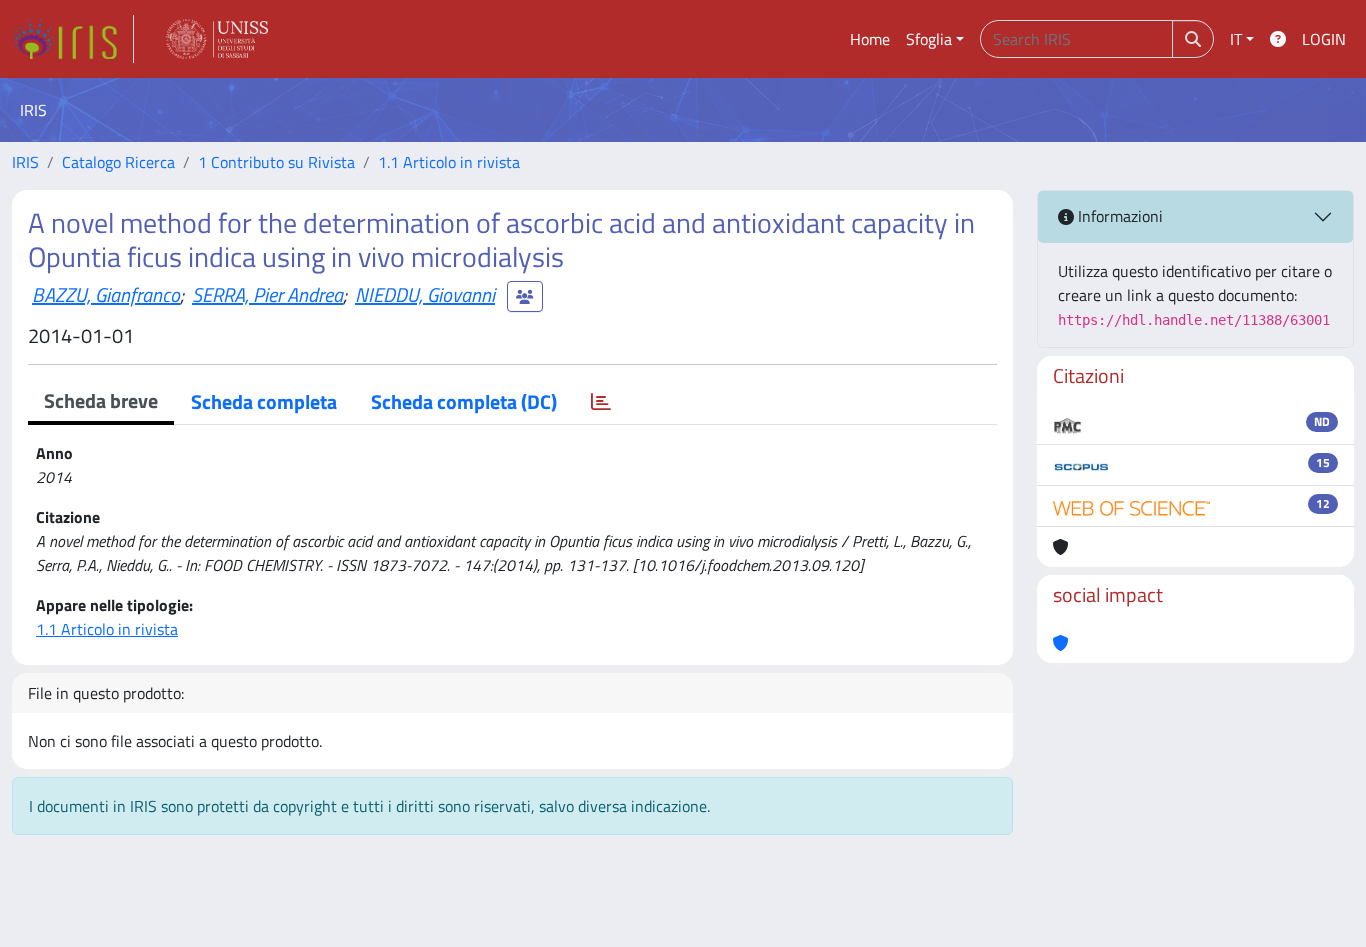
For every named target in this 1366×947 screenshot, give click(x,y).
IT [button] (1236, 39)
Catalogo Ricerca (118, 162)
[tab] (601, 402)
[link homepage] (73, 39)
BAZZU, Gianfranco (106, 294)
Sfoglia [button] (929, 39)
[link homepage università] (217, 39)
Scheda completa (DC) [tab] (464, 401)
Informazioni (1118, 216)
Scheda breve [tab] (101, 400)
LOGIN (1324, 39)
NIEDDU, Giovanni (425, 294)
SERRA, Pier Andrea (267, 294)
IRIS (25, 162)
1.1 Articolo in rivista (449, 162)
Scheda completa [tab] (264, 401)
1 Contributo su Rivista (276, 162)
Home (870, 39)
